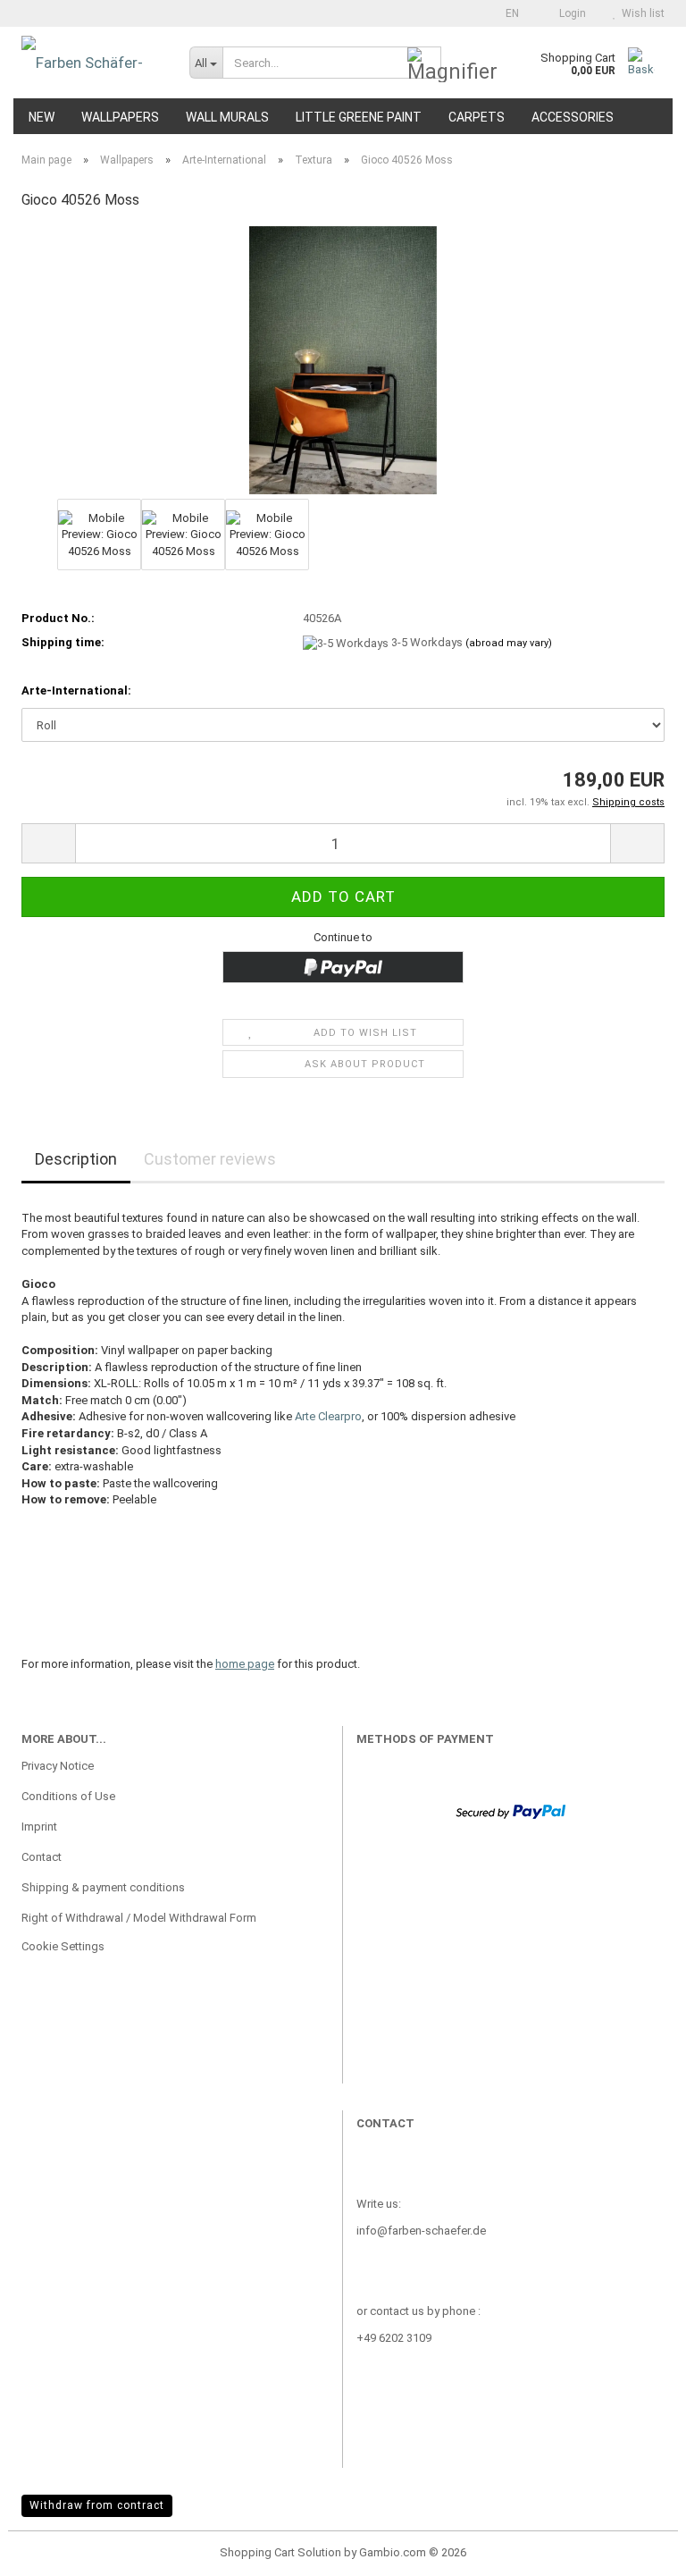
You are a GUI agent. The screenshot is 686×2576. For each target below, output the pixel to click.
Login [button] (570, 13)
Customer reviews (210, 1159)
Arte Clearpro (328, 1416)
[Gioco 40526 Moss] (343, 360)
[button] (507, 13)
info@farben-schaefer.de (421, 2231)
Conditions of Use (68, 1796)
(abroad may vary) (509, 643)
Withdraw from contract (97, 2505)
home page (245, 1664)
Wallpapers (120, 117)
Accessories (573, 117)
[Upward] (637, 2549)
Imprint (39, 1827)
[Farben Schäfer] (92, 63)
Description (76, 1159)
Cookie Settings (63, 1946)
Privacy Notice (58, 1766)
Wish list (640, 13)
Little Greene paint (359, 117)
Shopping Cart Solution (280, 2552)
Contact (42, 1857)
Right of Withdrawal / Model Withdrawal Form (139, 1918)
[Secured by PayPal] (510, 1810)
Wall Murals (227, 117)
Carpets (477, 117)
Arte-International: (76, 690)
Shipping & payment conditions (103, 1887)
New (42, 117)
